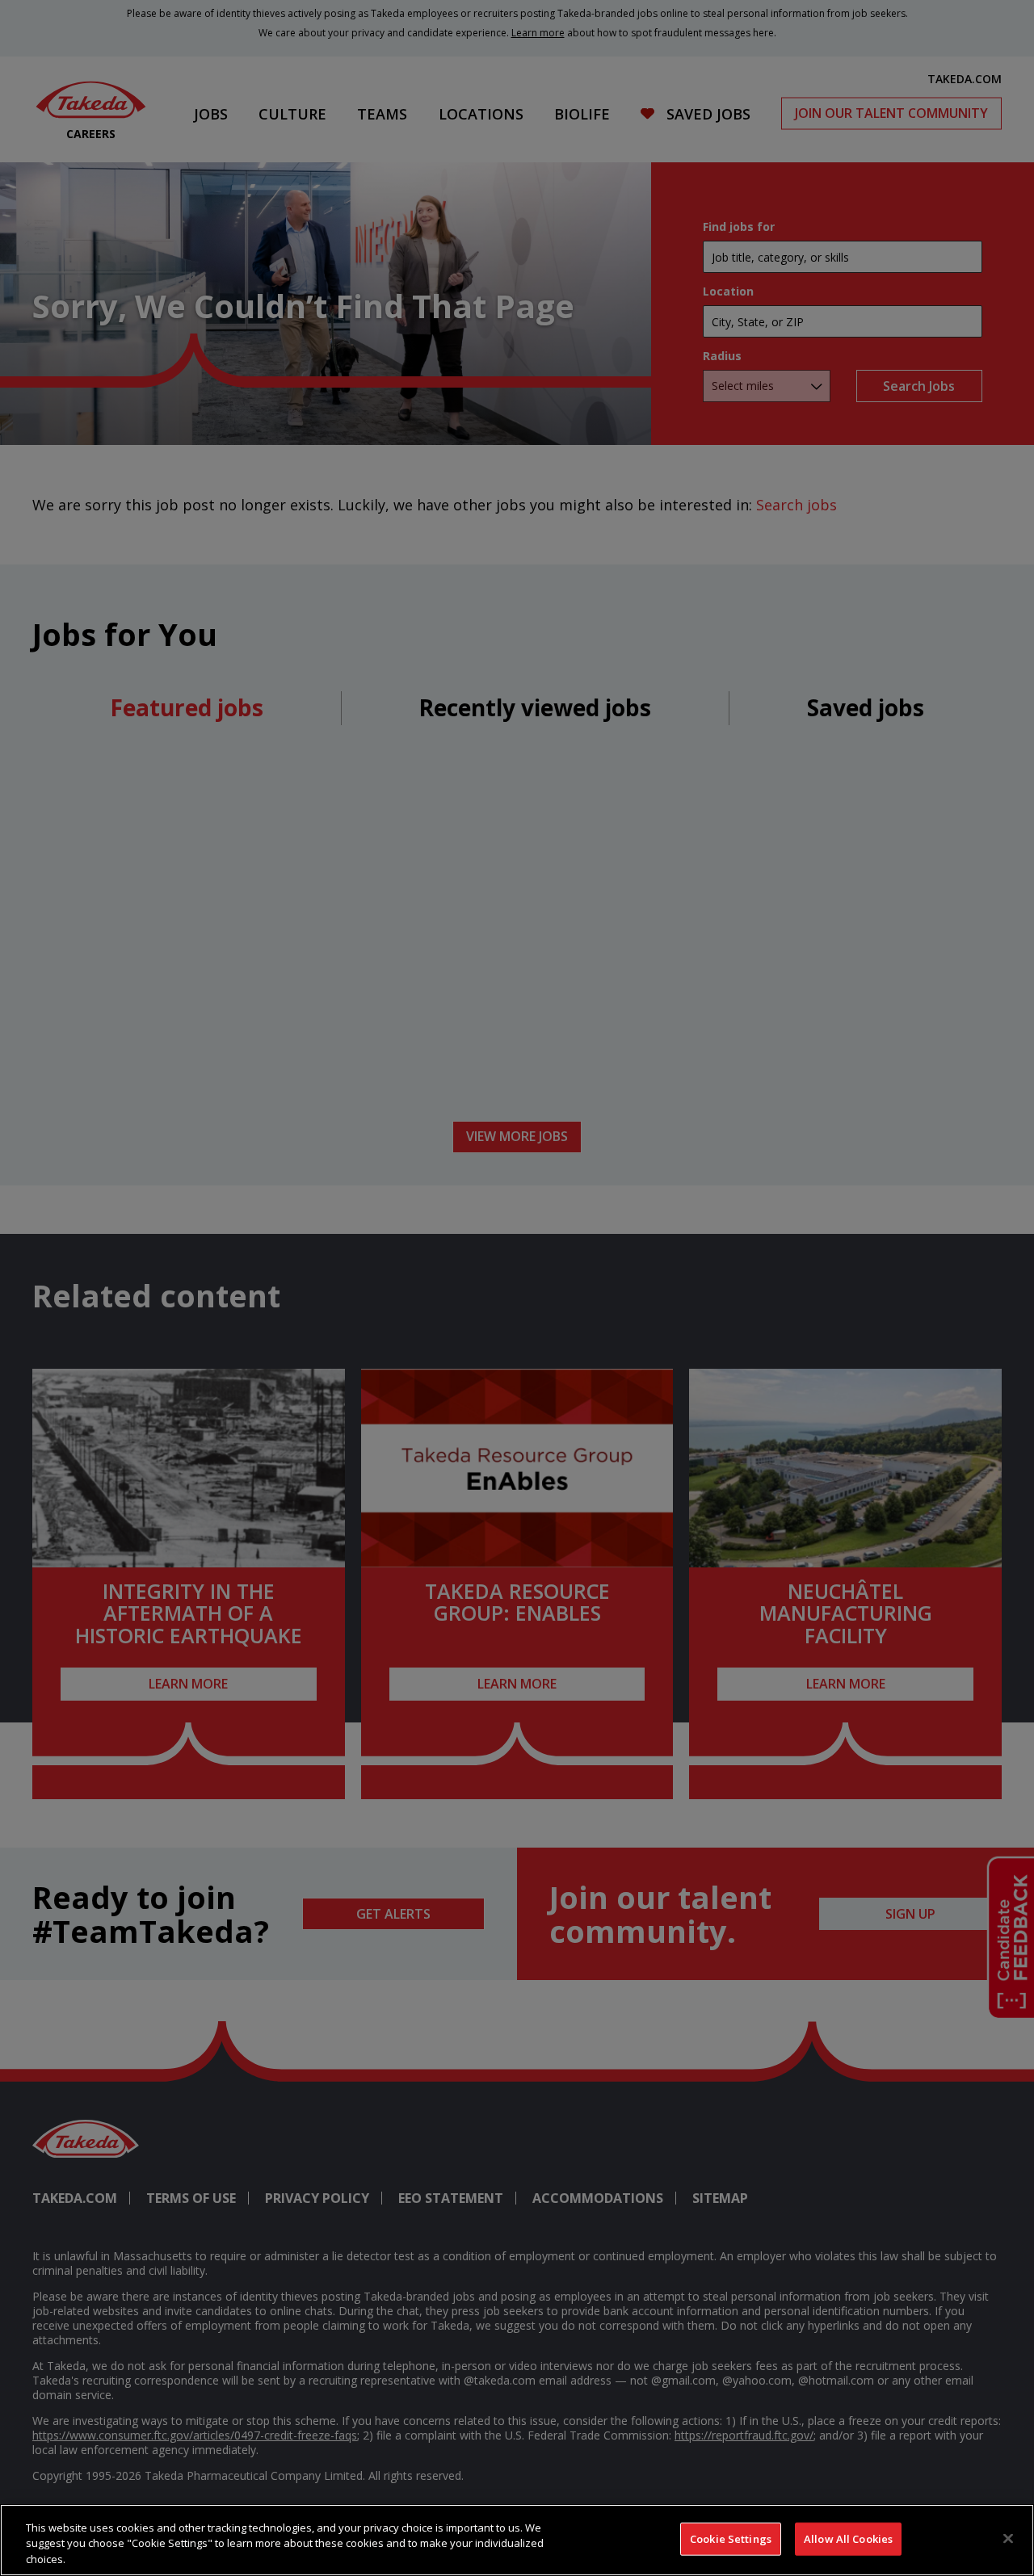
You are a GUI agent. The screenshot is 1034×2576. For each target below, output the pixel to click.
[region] (517, 2540)
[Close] (1008, 2538)
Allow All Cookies (848, 2538)
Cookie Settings (731, 2538)
